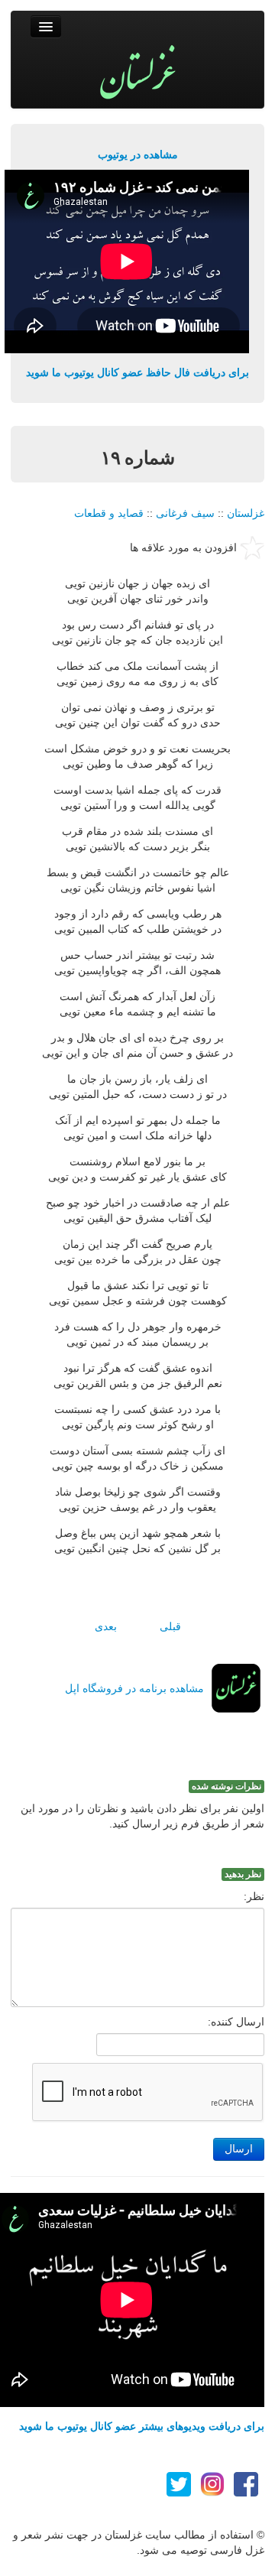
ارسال (239, 2149)
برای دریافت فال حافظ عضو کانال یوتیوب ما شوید (137, 372)
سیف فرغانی (185, 513)
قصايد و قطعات (109, 513)
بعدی (106, 1626)
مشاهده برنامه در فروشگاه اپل (134, 1688)
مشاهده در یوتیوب (138, 154)
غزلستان (246, 513)
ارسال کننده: (236, 2022)
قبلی (170, 1626)
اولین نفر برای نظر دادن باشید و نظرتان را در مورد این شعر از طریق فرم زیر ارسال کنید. (142, 1816)
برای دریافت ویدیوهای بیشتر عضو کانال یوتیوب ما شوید (142, 2426)
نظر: (254, 1896)
